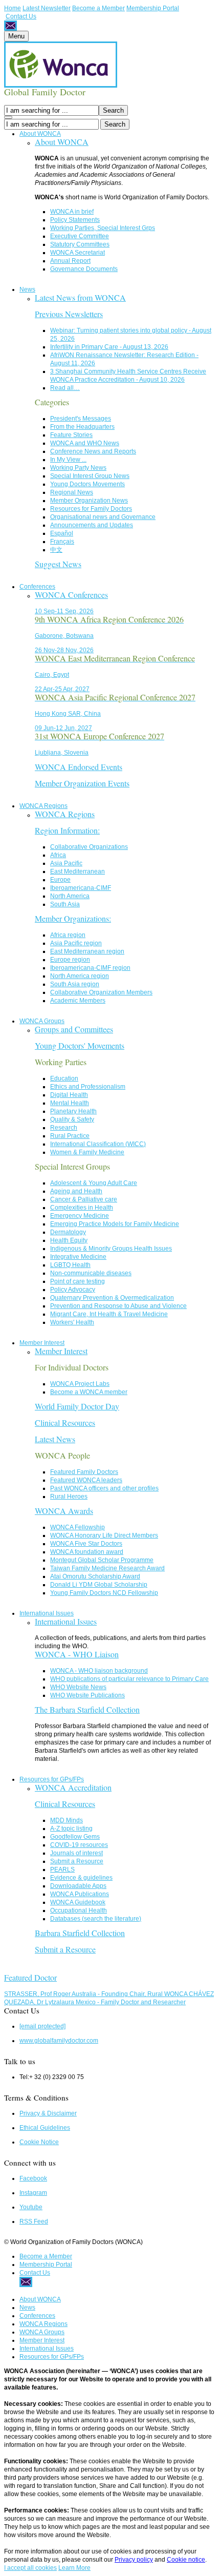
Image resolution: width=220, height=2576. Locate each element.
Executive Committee (80, 236)
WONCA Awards (64, 1511)
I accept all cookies (30, 2568)
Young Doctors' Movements (80, 1045)
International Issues (47, 1613)
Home (13, 8)
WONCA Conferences (71, 595)
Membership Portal (153, 8)
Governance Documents (84, 269)
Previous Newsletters (69, 314)
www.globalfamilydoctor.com (59, 2041)
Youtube (31, 2207)
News (27, 289)
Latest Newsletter (47, 8)
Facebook (33, 2178)
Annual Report (70, 261)
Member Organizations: (73, 918)
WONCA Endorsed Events (79, 767)
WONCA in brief (72, 212)
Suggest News (58, 564)
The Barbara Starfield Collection (87, 1709)
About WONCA (40, 134)
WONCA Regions (43, 806)
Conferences (37, 587)
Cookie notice (186, 2560)
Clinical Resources (65, 1422)
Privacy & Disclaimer (48, 2113)
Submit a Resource (65, 1949)
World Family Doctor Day (77, 1406)
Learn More (74, 2568)
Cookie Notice (39, 2142)
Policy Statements (75, 220)
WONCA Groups (42, 1021)
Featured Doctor (30, 1977)
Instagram (33, 2193)
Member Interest (42, 1343)
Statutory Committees (80, 244)
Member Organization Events (82, 783)
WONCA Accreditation (73, 1787)
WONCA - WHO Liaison (77, 1654)
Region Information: (67, 830)
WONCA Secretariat (78, 253)
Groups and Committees (74, 1029)
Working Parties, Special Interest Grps (103, 228)
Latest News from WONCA (80, 297)
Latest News (55, 1439)
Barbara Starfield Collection (80, 1933)
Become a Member (98, 8)
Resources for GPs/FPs (52, 1779)
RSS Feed (34, 2221)
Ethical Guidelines (45, 2128)
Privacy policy (134, 2560)
